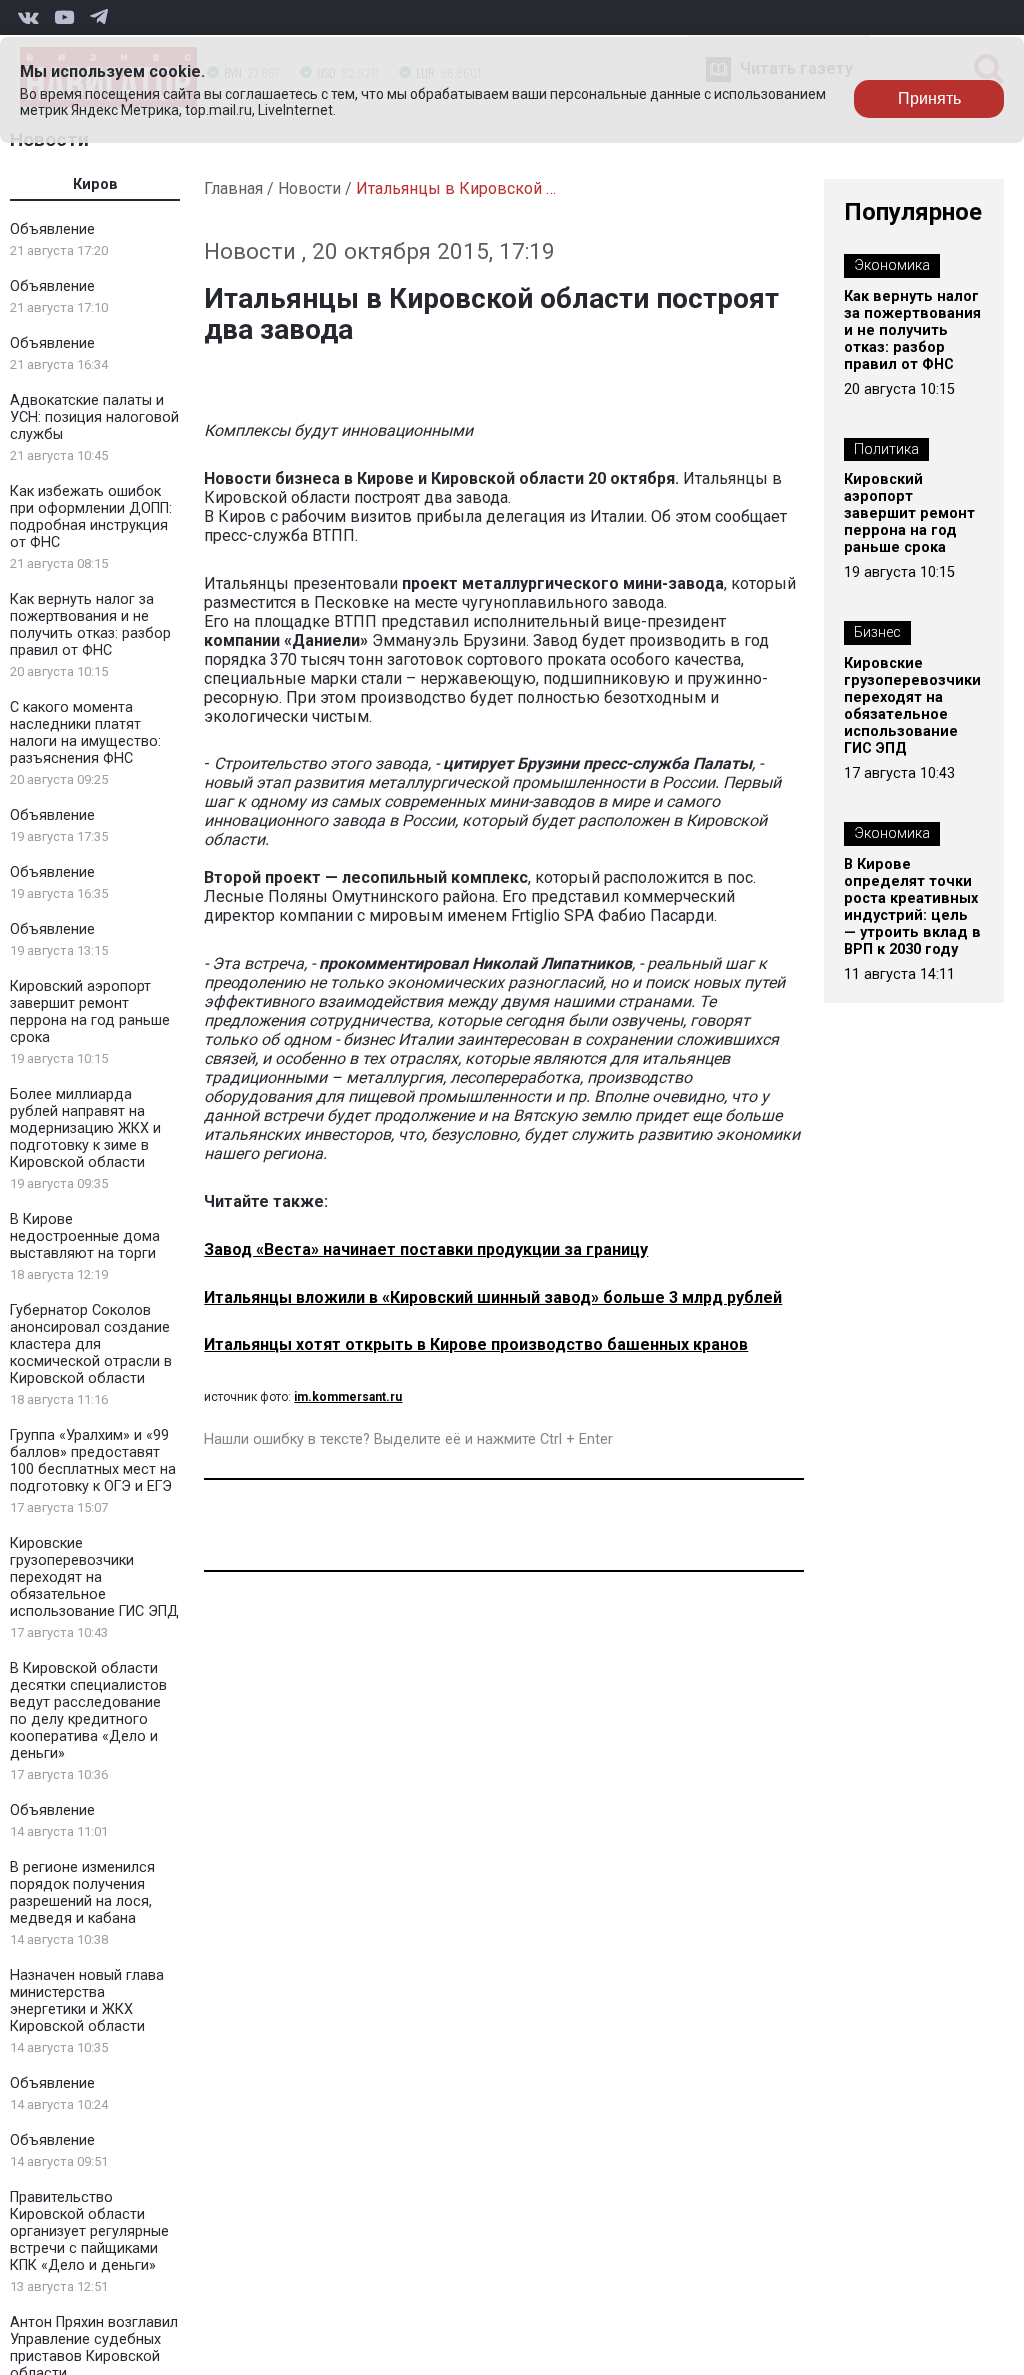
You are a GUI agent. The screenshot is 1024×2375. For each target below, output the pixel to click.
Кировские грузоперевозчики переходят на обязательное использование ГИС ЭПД (94, 1577)
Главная (233, 188)
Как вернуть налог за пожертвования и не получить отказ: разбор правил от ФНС (90, 625)
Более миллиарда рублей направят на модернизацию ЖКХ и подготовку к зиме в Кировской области (85, 1128)
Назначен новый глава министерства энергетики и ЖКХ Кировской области (87, 2001)
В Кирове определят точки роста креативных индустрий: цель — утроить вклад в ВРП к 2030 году (912, 907)
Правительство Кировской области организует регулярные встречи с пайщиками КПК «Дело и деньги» (89, 2231)
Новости (309, 188)
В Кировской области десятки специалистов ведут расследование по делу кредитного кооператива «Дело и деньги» (88, 1711)
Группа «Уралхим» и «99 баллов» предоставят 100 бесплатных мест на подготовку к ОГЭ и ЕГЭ (93, 1461)
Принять (929, 98)
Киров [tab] (95, 184)
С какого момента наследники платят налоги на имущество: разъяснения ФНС (85, 733)
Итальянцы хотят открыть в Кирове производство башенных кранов (476, 1344)
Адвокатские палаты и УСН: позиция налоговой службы (94, 417)
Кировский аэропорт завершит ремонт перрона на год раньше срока (90, 1012)
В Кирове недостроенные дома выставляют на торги (85, 1236)
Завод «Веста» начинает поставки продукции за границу (426, 1249)
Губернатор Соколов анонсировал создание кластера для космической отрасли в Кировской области (91, 1344)
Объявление (52, 229)
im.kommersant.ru (348, 1397)
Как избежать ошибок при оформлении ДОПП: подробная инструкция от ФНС (91, 517)
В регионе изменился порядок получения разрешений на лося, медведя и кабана (82, 1893)
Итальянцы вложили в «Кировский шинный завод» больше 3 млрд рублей (493, 1297)
